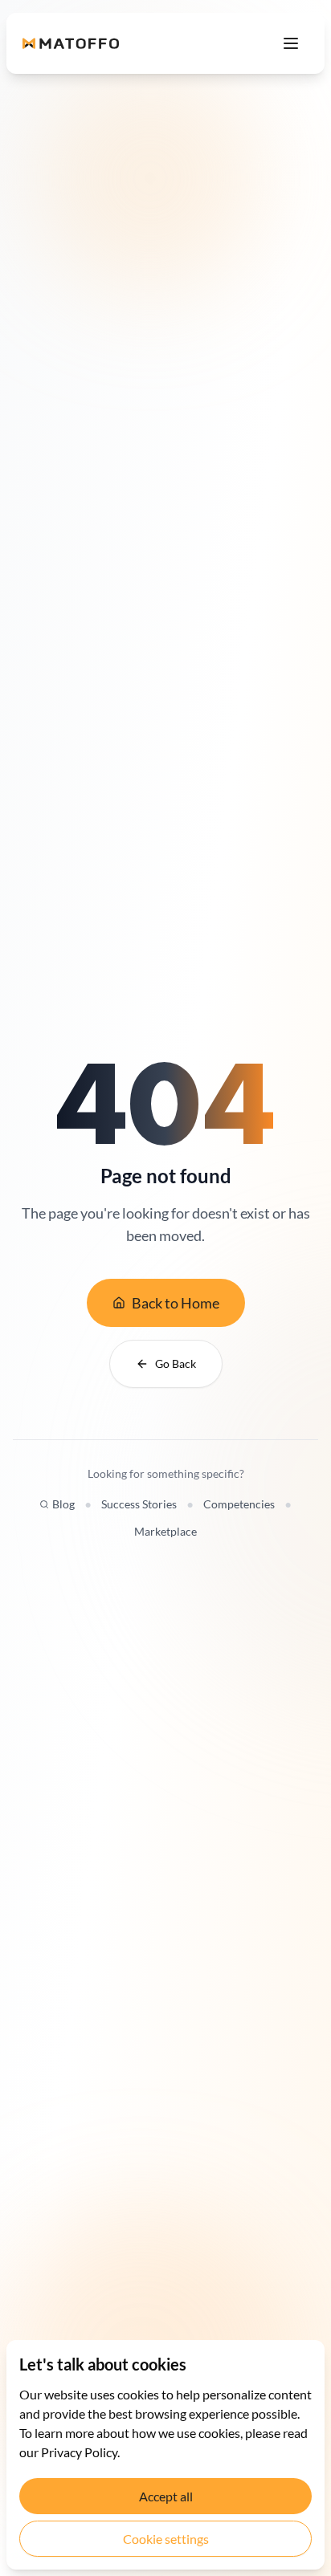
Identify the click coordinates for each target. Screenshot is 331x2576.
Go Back (176, 1363)
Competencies (239, 1504)
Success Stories (139, 1504)
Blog (63, 1504)
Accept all (166, 2496)
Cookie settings (166, 2539)
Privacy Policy (79, 2452)
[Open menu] (291, 43)
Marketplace (165, 1531)
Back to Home (176, 1303)
